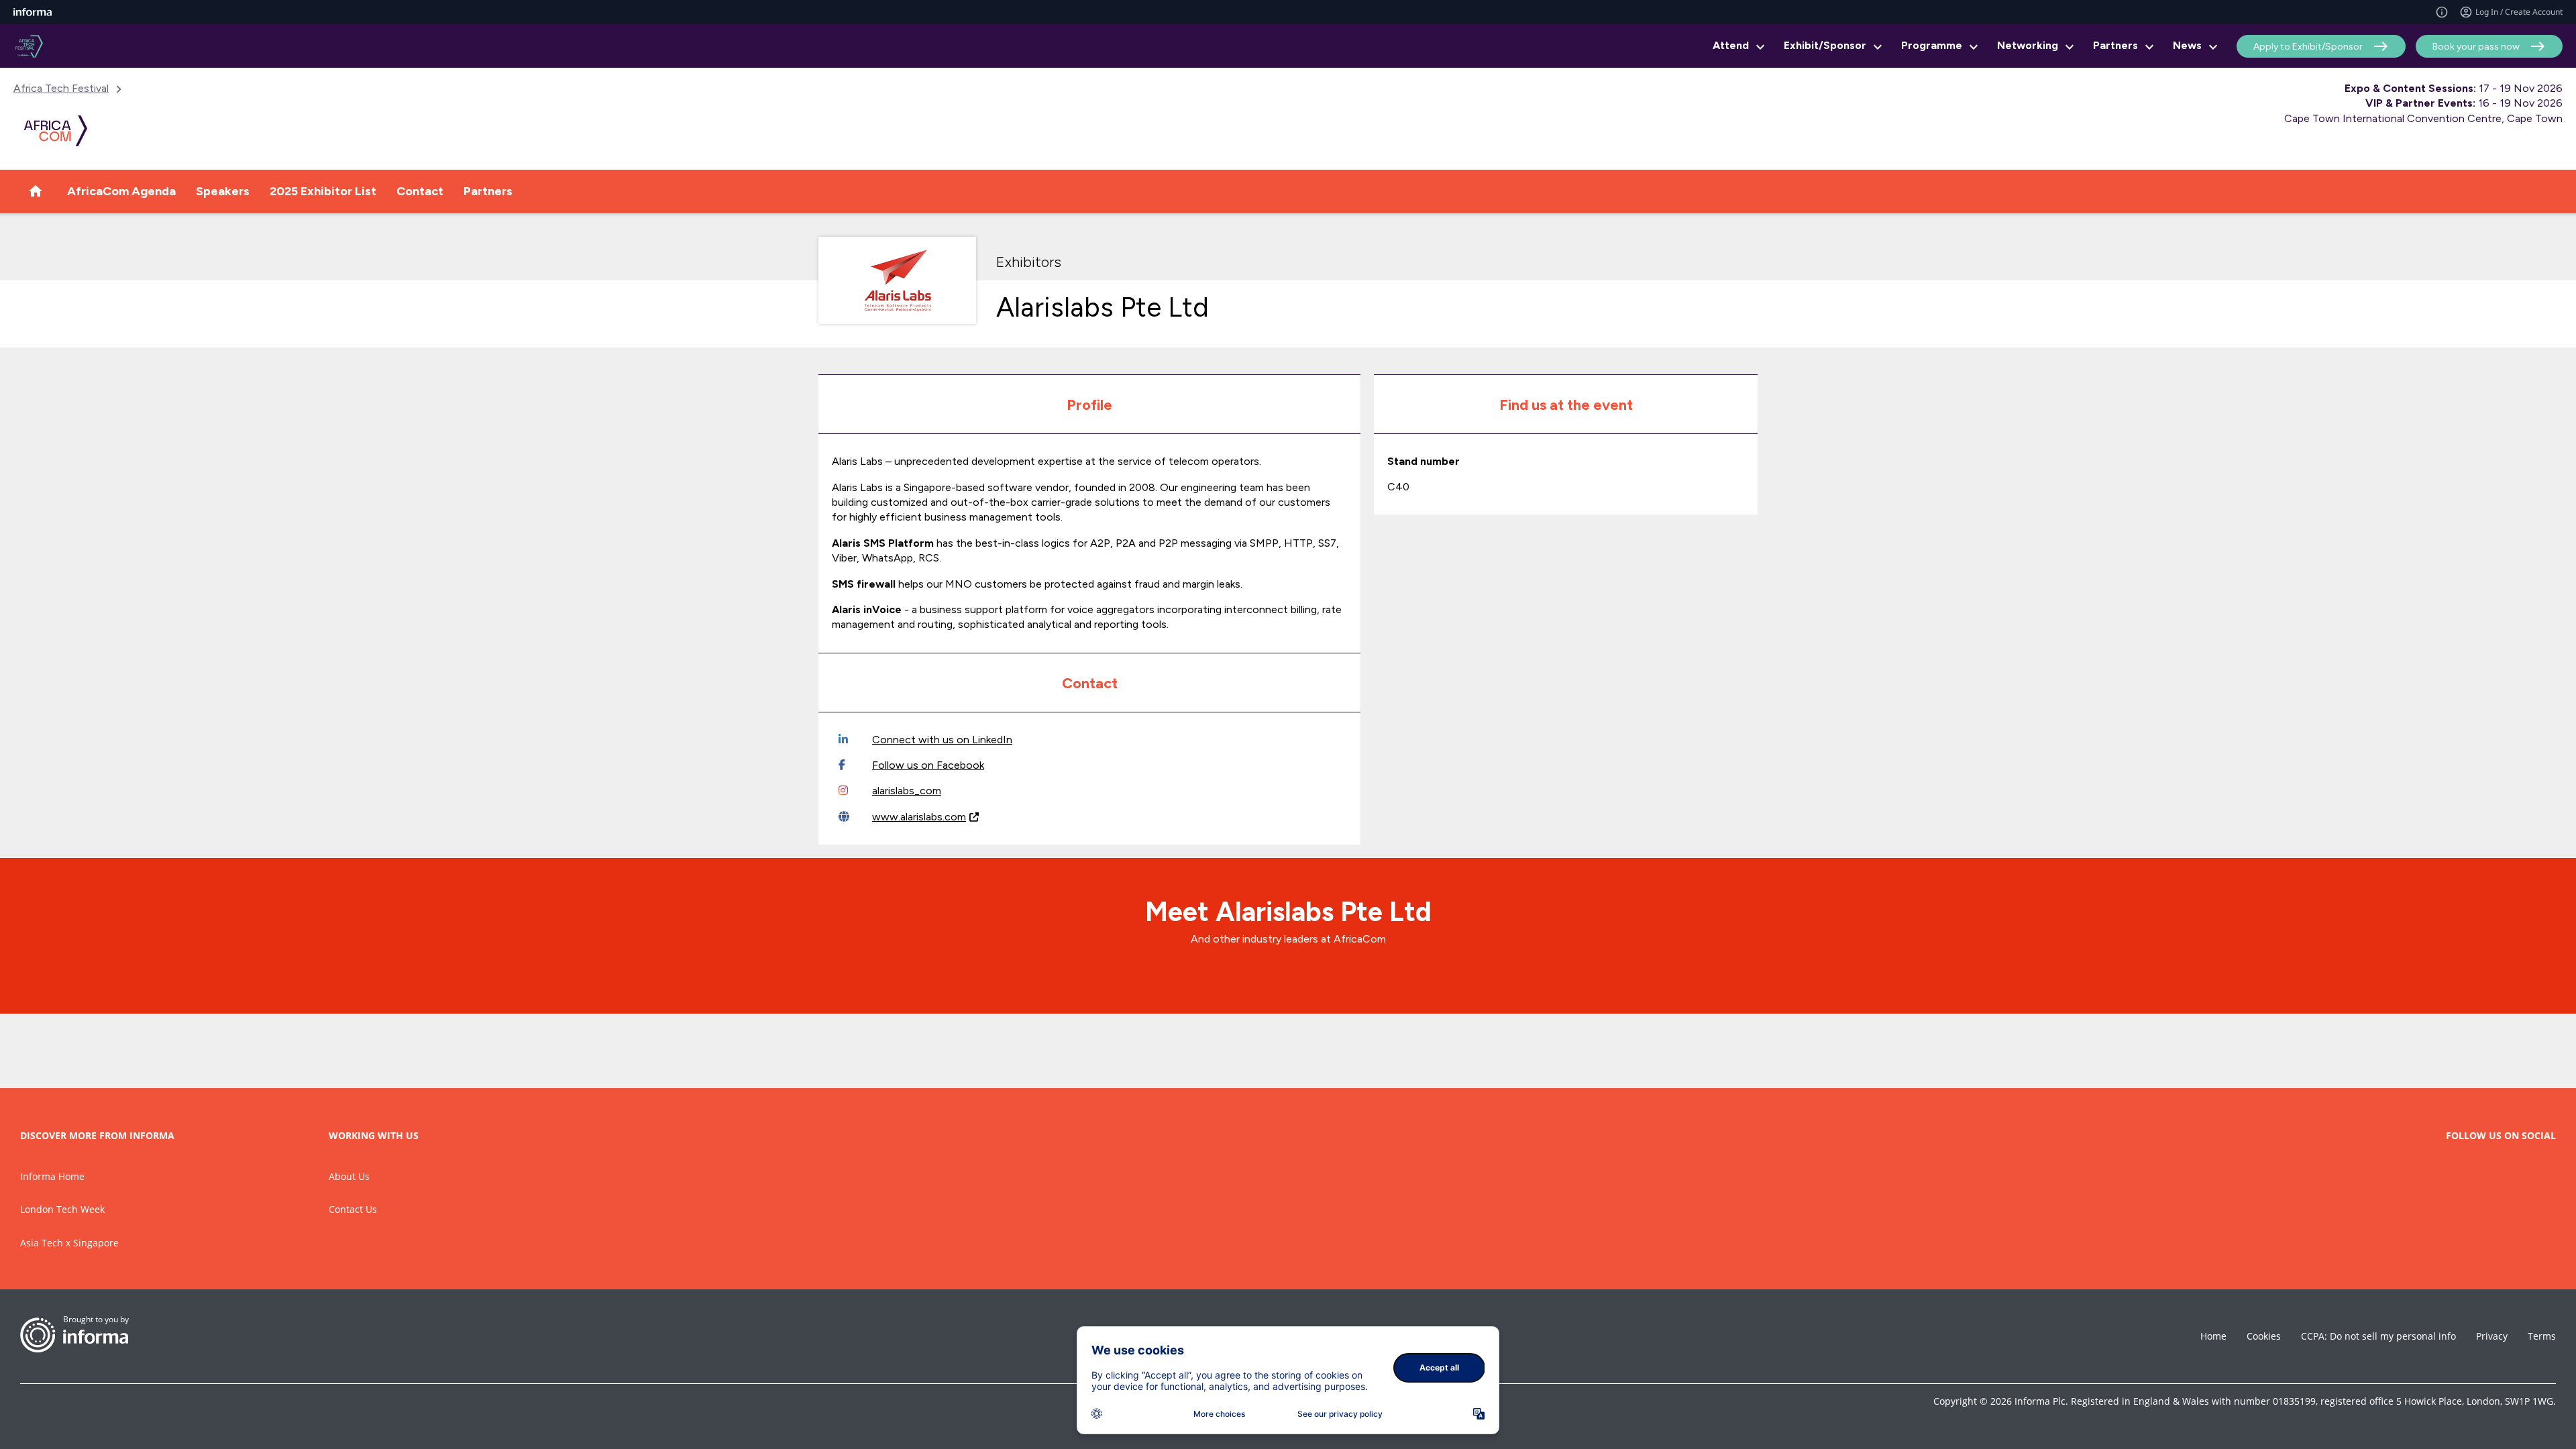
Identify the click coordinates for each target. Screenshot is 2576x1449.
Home (2213, 1336)
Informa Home (52, 1176)
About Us (349, 1176)
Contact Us (353, 1209)
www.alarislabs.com (919, 817)
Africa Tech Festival (61, 88)
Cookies (2264, 1336)
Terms (2542, 1336)
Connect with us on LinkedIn (942, 740)
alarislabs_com (907, 791)
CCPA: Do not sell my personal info (2378, 1336)
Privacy (2492, 1336)
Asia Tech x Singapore (69, 1243)
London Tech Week (62, 1209)
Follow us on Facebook (928, 765)
